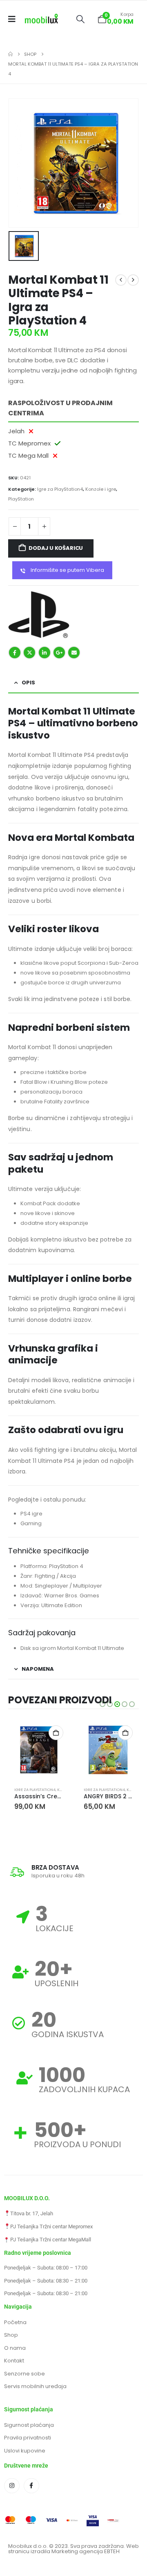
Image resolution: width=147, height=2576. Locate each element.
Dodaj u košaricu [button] (56, 1733)
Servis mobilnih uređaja (35, 2386)
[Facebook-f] (31, 2486)
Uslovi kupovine (25, 2451)
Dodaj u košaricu (56, 548)
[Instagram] (12, 2486)
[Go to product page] (39, 1750)
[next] (133, 280)
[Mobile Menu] (14, 19)
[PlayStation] (39, 615)
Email (74, 653)
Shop (11, 2335)
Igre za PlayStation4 (60, 489)
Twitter (29, 653)
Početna (15, 2322)
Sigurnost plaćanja (29, 2425)
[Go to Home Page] (10, 54)
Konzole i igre (101, 489)
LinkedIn (45, 653)
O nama (15, 2348)
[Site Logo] (41, 19)
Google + (59, 653)
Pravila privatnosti (28, 2438)
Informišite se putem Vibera (67, 570)
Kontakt (14, 2361)
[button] (80, 19)
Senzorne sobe (24, 2374)
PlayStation (21, 499)
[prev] (121, 280)
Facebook (15, 653)
